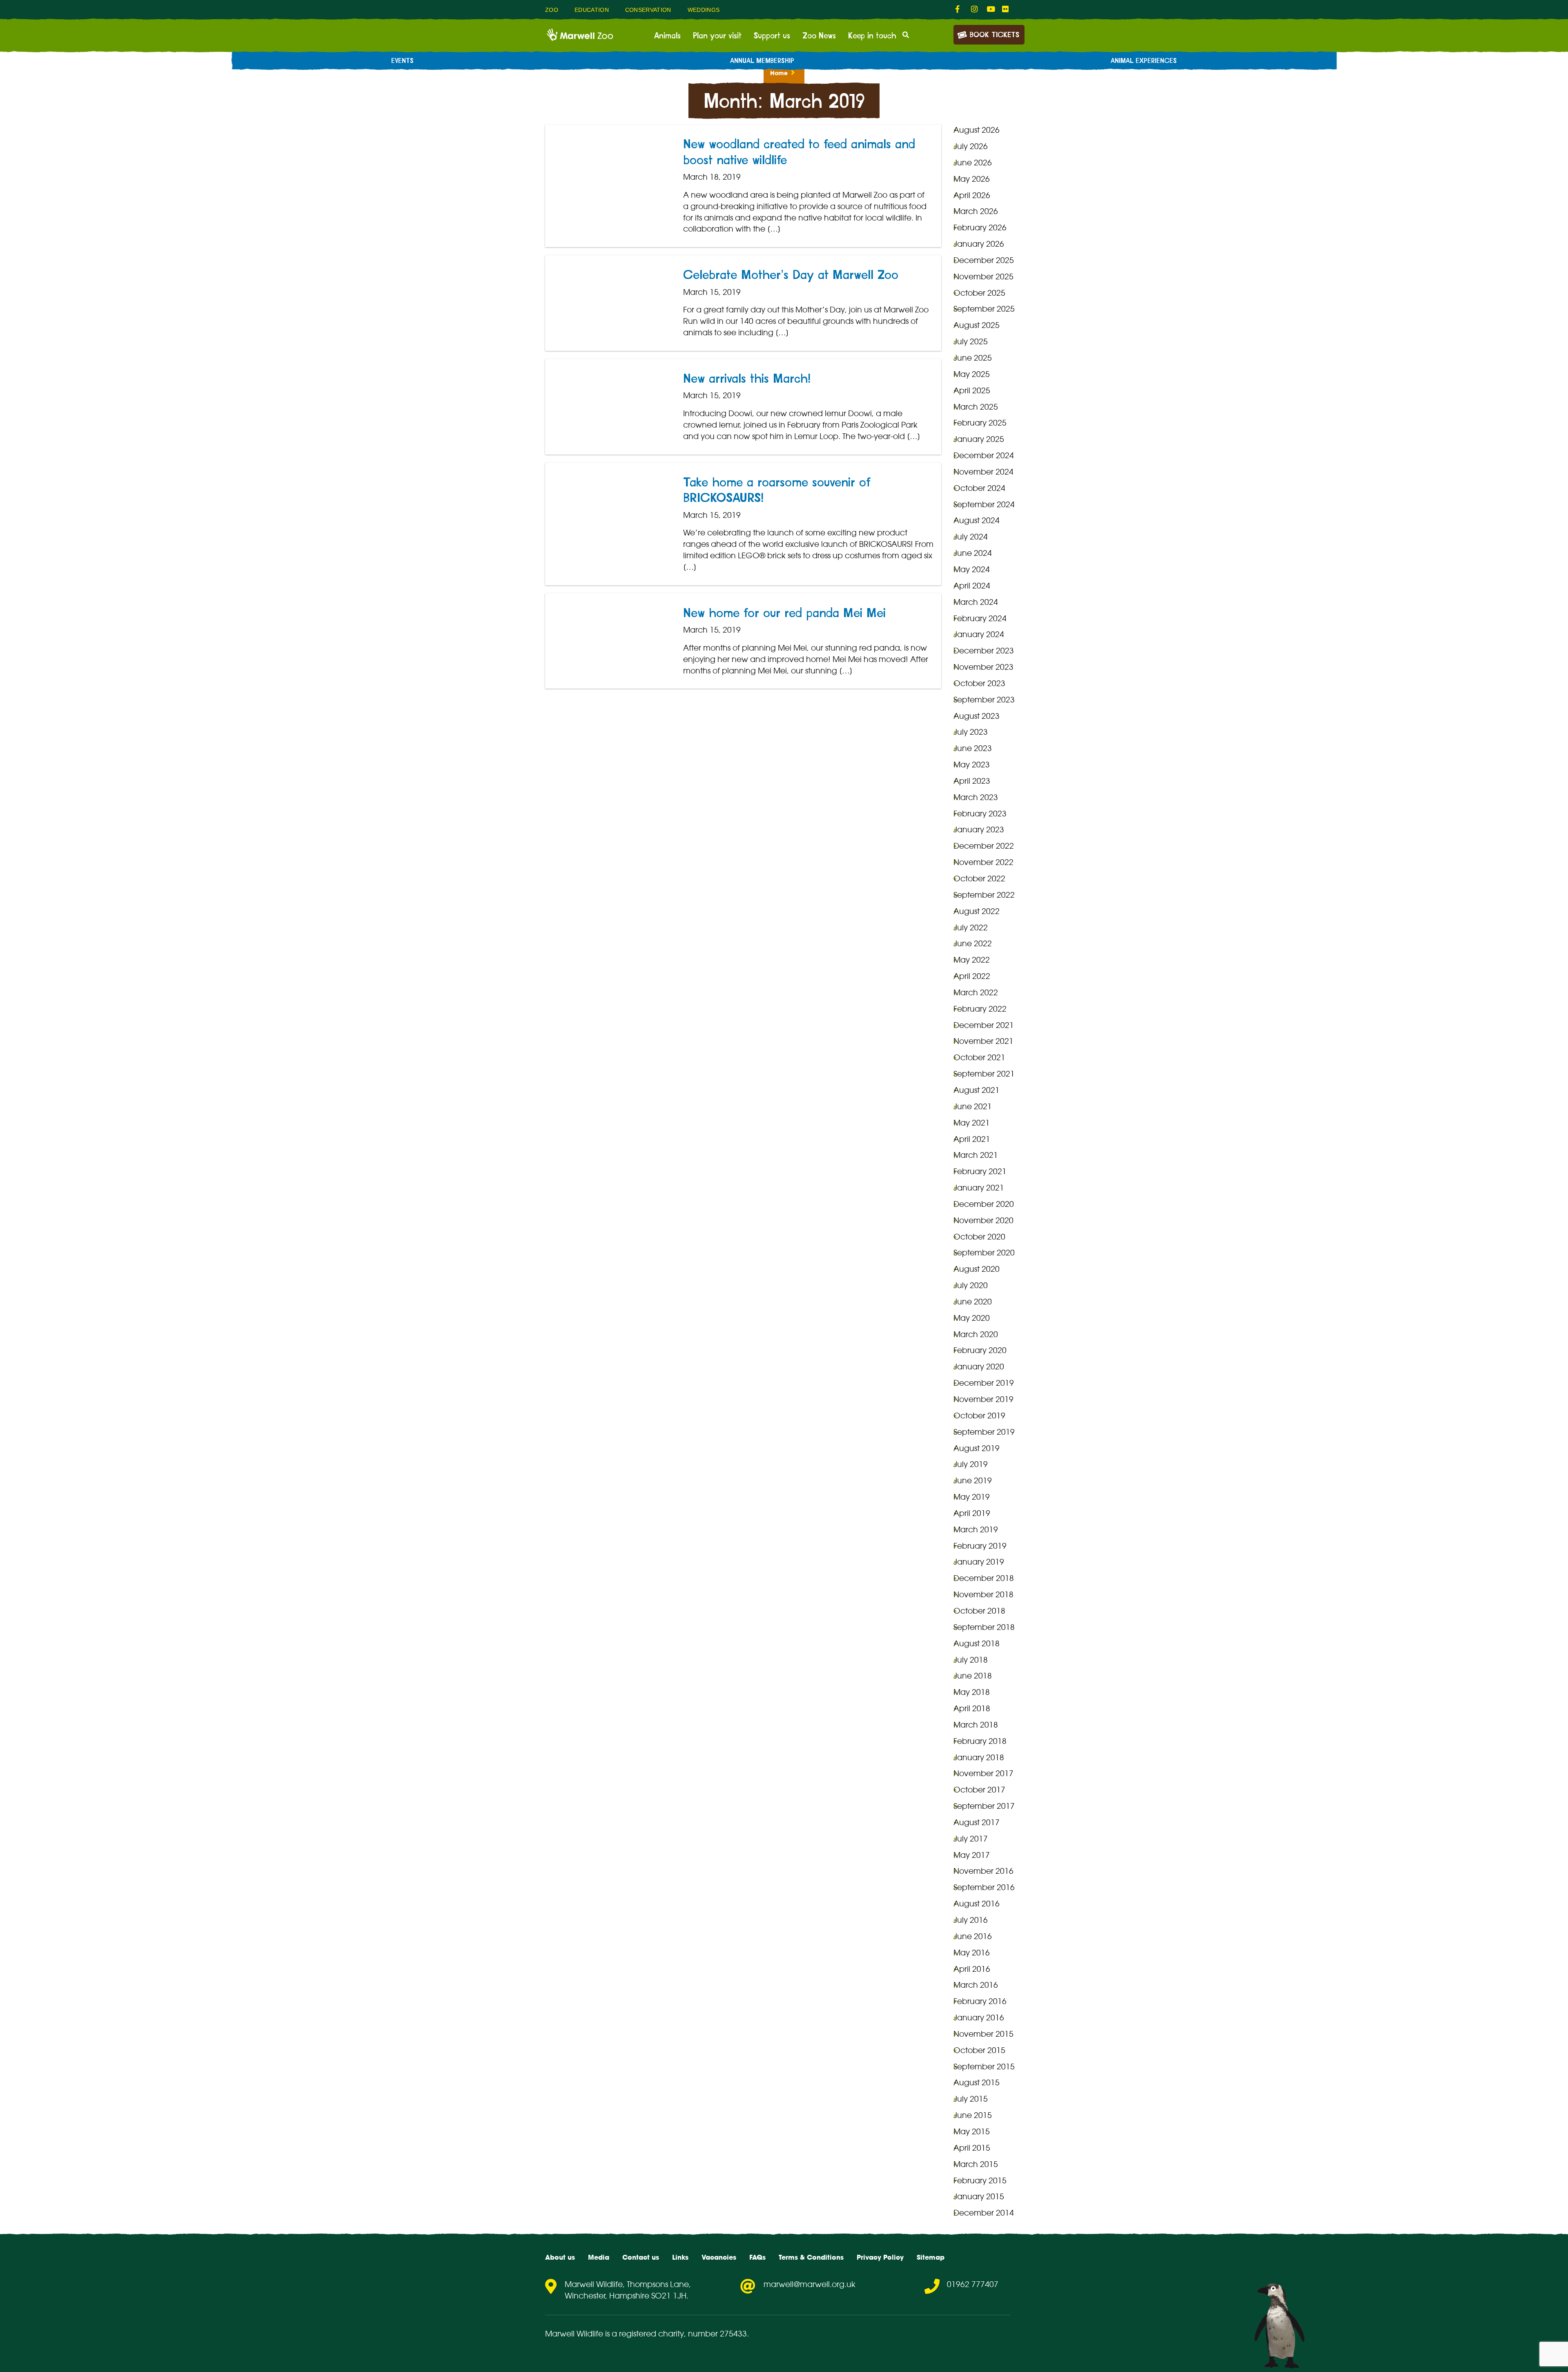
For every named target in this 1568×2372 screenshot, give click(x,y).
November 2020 (983, 1220)
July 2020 (971, 1285)
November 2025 (983, 276)
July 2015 (971, 2099)
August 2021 (977, 1090)
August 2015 (977, 2082)
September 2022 (984, 895)
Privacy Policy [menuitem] (880, 2257)
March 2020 (976, 1334)
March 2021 (976, 1155)
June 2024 (973, 553)
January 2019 (979, 1562)
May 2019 (972, 1497)
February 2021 (980, 1171)
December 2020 (984, 1204)
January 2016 (979, 2018)
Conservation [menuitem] (648, 10)
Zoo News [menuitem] (819, 36)
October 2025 (979, 293)
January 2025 (979, 439)
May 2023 (972, 765)
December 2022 (984, 846)
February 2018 (980, 1741)
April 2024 (972, 586)
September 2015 (984, 2067)
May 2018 (972, 1692)
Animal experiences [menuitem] (1144, 61)
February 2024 (980, 618)
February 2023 (980, 814)
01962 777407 (973, 2284)
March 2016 (976, 1985)
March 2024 (976, 602)
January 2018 (979, 1757)
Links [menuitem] (680, 2257)
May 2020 (972, 1318)
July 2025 (971, 341)
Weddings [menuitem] (704, 10)
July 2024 (971, 537)
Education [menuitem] (592, 10)
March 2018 (976, 1725)
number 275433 (717, 2334)
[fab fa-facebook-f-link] (959, 9)
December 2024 (984, 455)
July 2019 (971, 1464)
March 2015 (976, 2164)
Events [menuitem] (402, 61)
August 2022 (977, 911)
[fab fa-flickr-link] (1006, 9)
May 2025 (972, 374)
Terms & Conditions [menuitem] (811, 2257)
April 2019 (972, 1513)
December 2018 (984, 1578)
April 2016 (972, 1969)
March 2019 (976, 1529)
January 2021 (979, 1188)
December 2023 (984, 651)
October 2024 (979, 488)
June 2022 (973, 943)
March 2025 (976, 407)
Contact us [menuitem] (641, 2257)
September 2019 (984, 1432)
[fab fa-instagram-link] (975, 9)
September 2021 (984, 1074)
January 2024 (979, 634)
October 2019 (979, 1416)
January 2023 (979, 829)
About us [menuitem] (560, 2257)
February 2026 (980, 227)
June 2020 (973, 1302)
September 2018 (984, 1627)
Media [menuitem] (599, 2257)
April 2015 (972, 2148)
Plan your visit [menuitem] (717, 36)
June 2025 (973, 358)
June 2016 (973, 1936)
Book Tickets (994, 35)
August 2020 (977, 1269)
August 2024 (977, 520)
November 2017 (983, 1773)
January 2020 (979, 1367)
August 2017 (977, 1822)
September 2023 (984, 700)
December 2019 (984, 1383)
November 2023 (983, 667)
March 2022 (976, 992)
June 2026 (973, 163)
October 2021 (979, 1057)
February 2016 (980, 2001)
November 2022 (983, 862)
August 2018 (977, 1643)
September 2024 (984, 504)
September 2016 (984, 1887)
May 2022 (972, 960)
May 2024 (972, 569)
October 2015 (979, 2050)
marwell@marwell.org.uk (810, 2284)
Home (779, 73)
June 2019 (973, 1480)
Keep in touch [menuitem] (872, 36)
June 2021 (973, 1106)
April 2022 (972, 976)
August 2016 (977, 1904)
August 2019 (977, 1448)
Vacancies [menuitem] (719, 2257)
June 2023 (973, 748)
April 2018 (972, 1708)
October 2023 (979, 683)
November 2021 (983, 1041)
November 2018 (983, 1594)
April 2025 (972, 390)
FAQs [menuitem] (757, 2257)
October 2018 (979, 1611)
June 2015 (973, 2115)
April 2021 (972, 1139)
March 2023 (976, 797)
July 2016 (971, 1920)
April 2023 (972, 781)
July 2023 (971, 732)
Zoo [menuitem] (552, 10)
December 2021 (984, 1025)
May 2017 (972, 1855)
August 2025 (977, 325)
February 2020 (980, 1350)
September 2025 (984, 309)
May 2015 (972, 2131)
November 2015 (983, 2034)
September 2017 (984, 1806)
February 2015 (980, 2180)
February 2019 (980, 1546)
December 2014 (984, 2213)
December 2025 (984, 260)
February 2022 (980, 1009)
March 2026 (976, 211)
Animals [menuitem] (667, 36)
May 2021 (972, 1123)
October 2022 (979, 878)
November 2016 (983, 1871)
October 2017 (979, 1790)
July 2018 (971, 1660)
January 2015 (979, 2196)
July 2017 (971, 1839)
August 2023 (977, 716)
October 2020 (979, 1237)
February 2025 (980, 423)
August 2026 (977, 130)
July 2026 (971, 146)
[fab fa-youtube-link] (990, 9)
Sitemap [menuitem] (931, 2257)
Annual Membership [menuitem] (762, 61)
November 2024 (983, 472)
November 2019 (983, 1399)
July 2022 (971, 927)
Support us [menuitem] (772, 36)
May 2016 (972, 1953)
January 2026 (979, 244)
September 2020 (984, 1253)
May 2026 (972, 179)
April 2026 (972, 195)
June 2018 (973, 1676)
